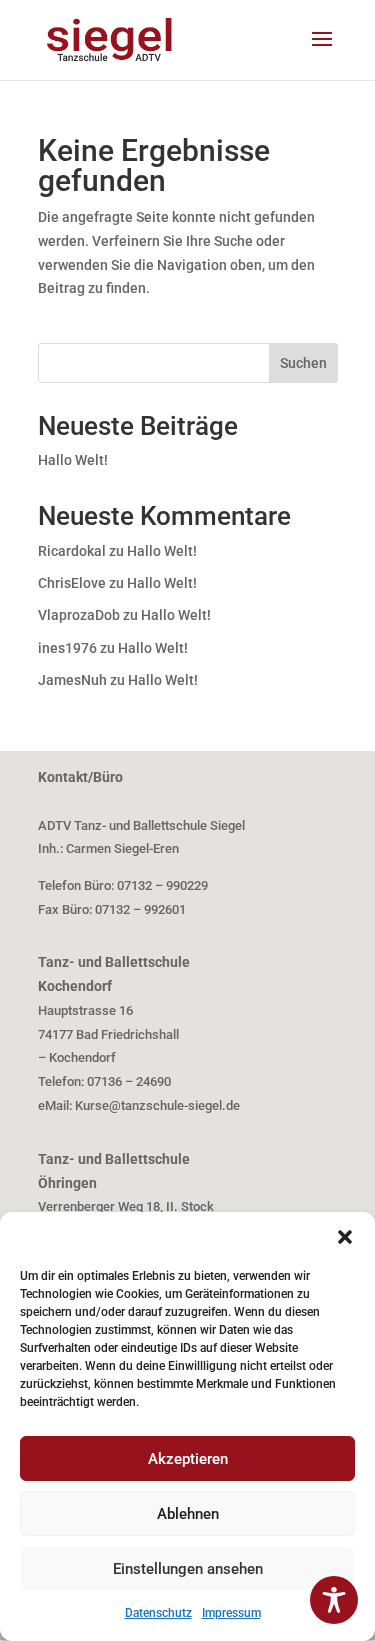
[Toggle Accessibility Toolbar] (334, 1600)
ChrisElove (72, 583)
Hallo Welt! (73, 460)
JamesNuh (72, 680)
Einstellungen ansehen (188, 1569)
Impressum (231, 1613)
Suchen (303, 363)
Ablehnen (188, 1514)
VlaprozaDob (79, 615)
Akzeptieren (188, 1459)
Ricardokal (72, 551)
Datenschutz (158, 1613)
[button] (345, 1237)
